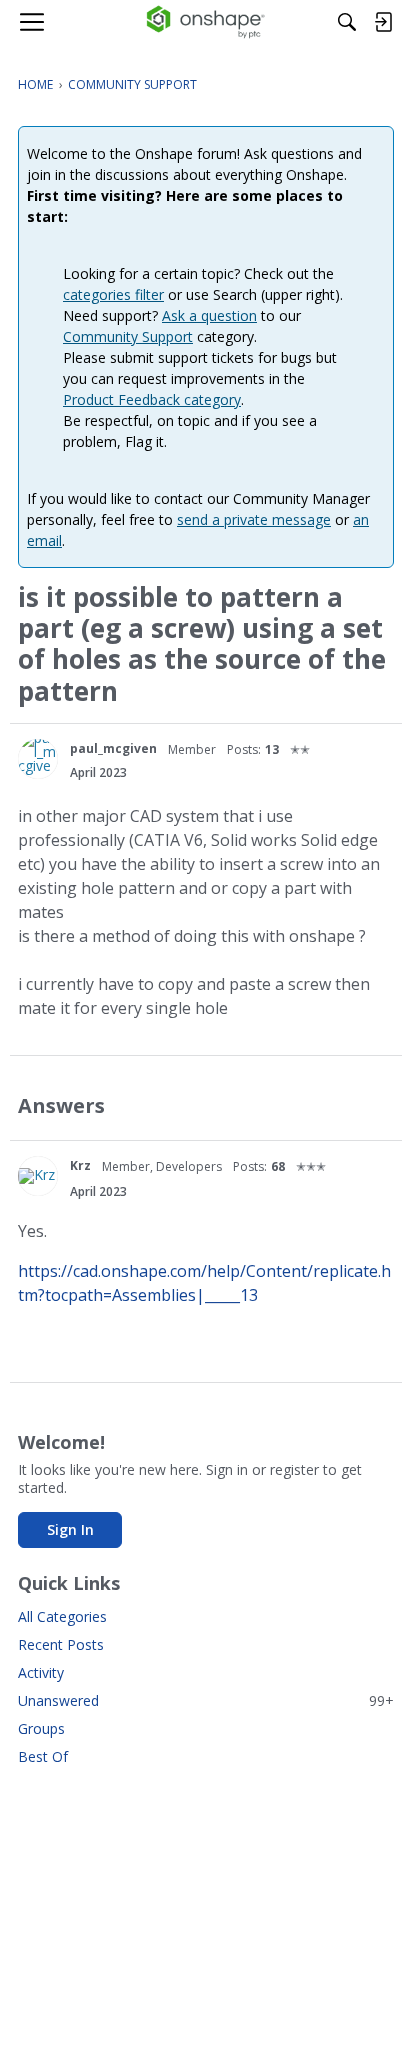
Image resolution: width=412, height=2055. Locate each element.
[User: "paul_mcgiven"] (38, 759)
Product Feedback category (152, 399)
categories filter (113, 294)
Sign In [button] (70, 1529)
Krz (80, 1165)
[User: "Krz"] (38, 1176)
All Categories (62, 1616)
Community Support (128, 336)
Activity (41, 1672)
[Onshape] (206, 22)
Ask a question (209, 315)
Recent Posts (61, 1644)
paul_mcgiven (113, 748)
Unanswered (206, 1700)
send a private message (254, 519)
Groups (41, 1728)
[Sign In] (383, 22)
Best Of (43, 1756)
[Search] (347, 22)
